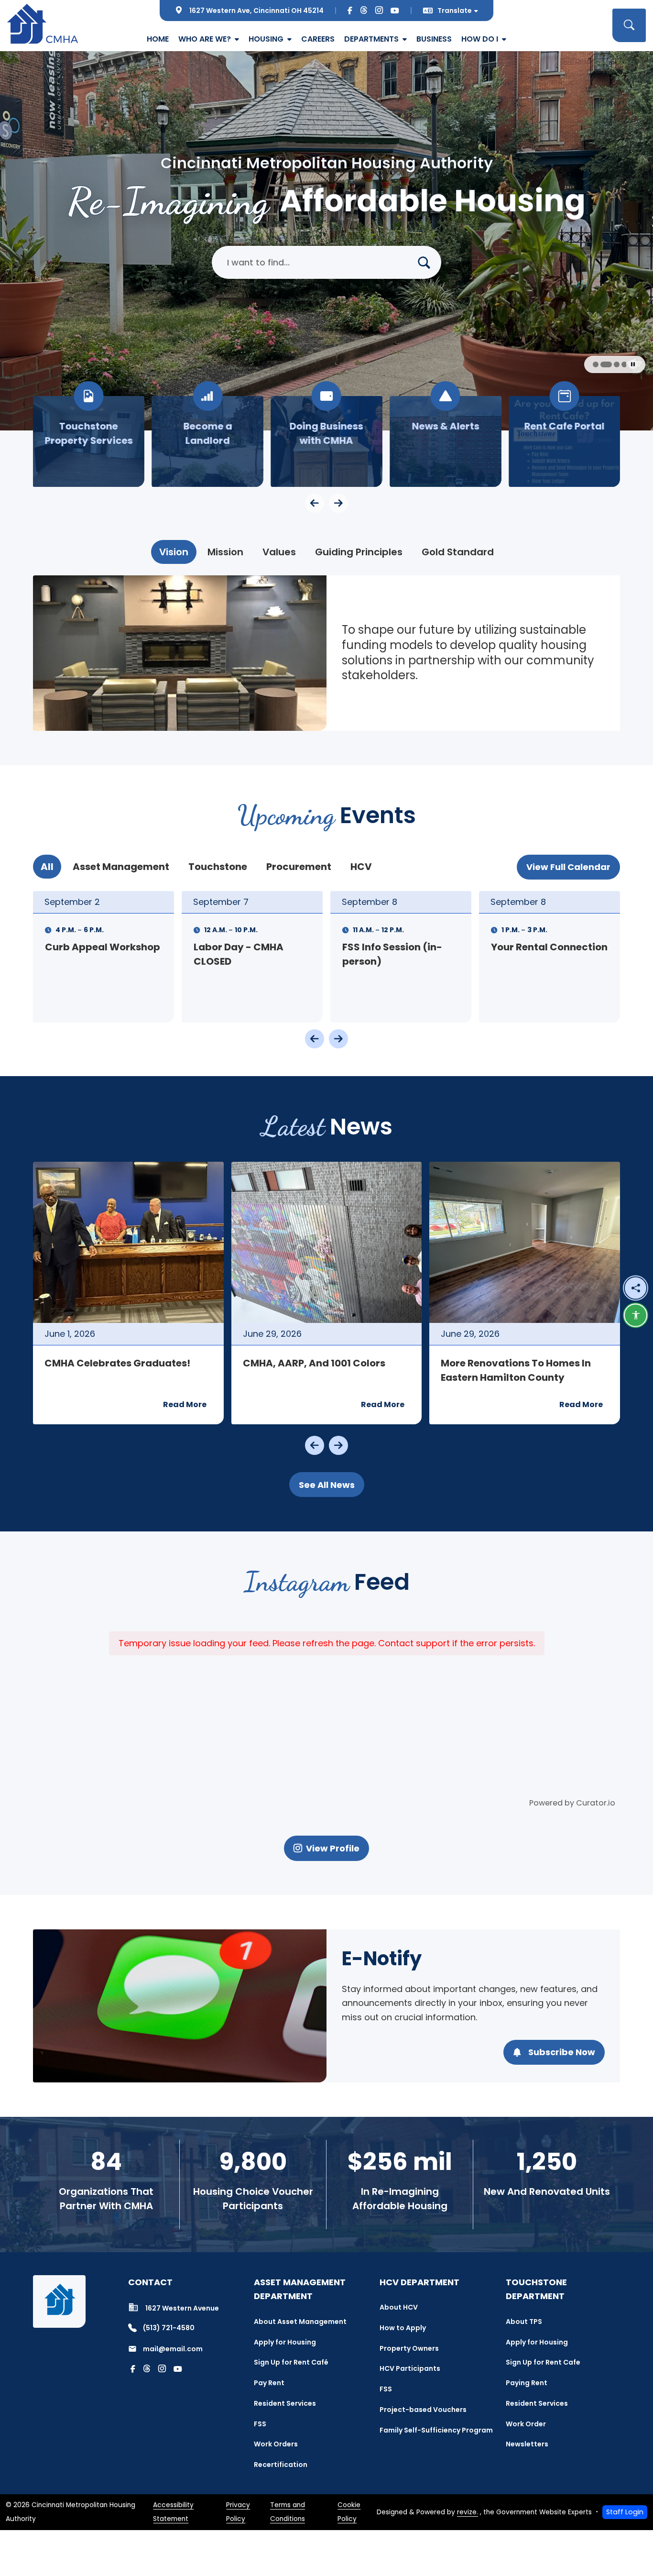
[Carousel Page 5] (610, 364)
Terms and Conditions (288, 2512)
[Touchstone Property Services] (327, 441)
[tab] (174, 552)
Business (434, 39)
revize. (468, 2512)
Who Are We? (205, 39)
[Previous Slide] (315, 1039)
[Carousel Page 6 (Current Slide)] (620, 364)
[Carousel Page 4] (602, 364)
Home (158, 39)
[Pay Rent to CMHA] (208, 441)
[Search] (428, 262)
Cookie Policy (349, 2512)
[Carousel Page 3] (595, 364)
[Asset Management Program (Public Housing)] (89, 441)
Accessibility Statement (173, 2512)
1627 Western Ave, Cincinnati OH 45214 (256, 11)
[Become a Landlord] (445, 441)
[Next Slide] (338, 1039)
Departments (371, 39)
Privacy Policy (238, 2512)
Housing (266, 39)
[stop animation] (633, 364)
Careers (318, 39)
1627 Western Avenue (182, 2308)
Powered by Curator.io (572, 1803)
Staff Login (625, 2512)
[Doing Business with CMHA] (564, 441)
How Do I (480, 39)
